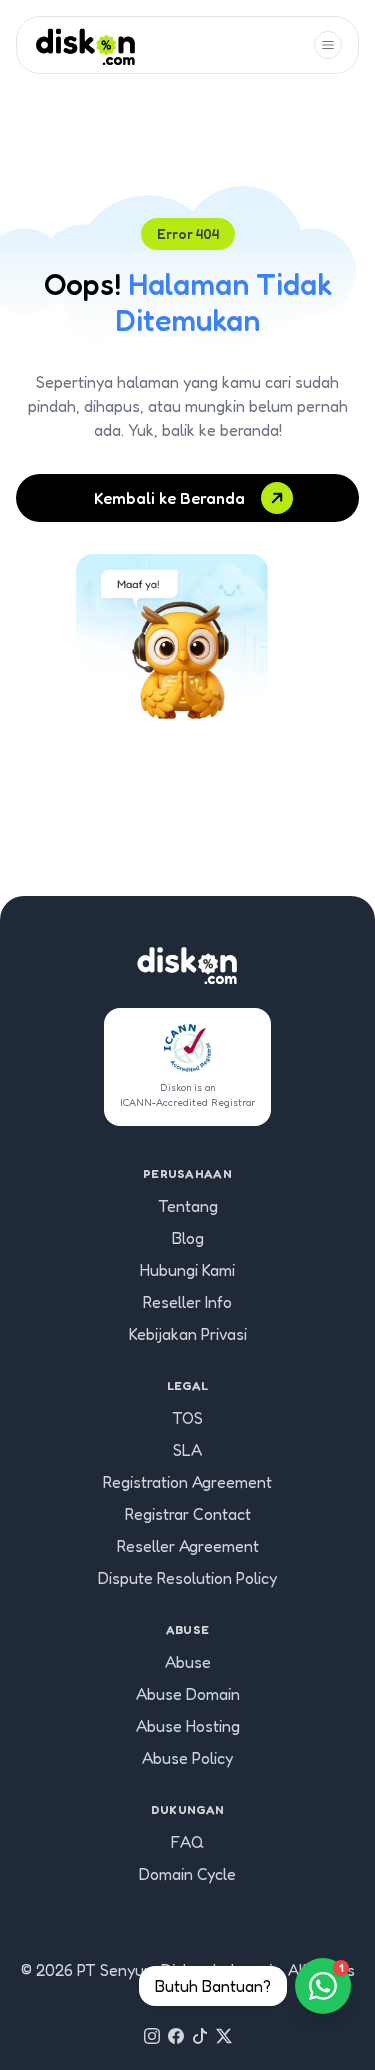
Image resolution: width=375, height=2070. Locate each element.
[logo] (85, 45)
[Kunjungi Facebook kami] (176, 2036)
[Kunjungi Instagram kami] (152, 2036)
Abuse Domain (188, 1694)
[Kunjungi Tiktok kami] (200, 2036)
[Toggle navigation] (328, 45)
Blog (188, 1238)
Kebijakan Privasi (188, 1334)
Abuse (188, 1662)
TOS (187, 1418)
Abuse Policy (187, 1758)
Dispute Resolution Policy (187, 1578)
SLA (187, 1450)
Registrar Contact (188, 1514)
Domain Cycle (187, 1874)
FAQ (187, 1842)
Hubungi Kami (187, 1270)
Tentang (188, 1206)
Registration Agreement (187, 1482)
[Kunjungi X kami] (224, 2036)
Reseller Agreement (188, 1546)
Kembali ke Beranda (169, 498)
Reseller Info (187, 1302)
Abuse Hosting (188, 1726)
